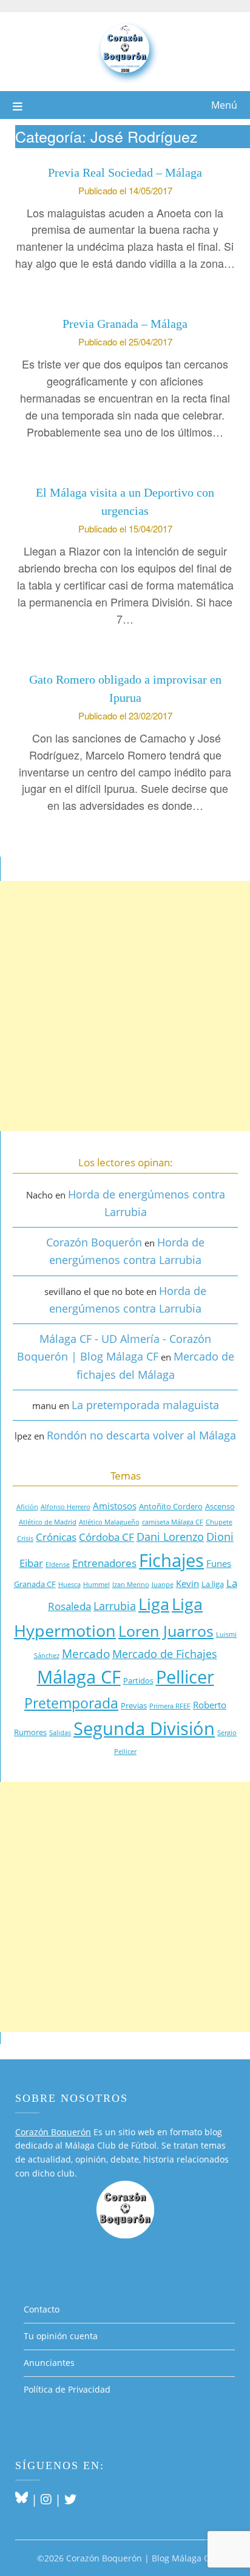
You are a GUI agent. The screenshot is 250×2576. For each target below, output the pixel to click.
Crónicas (56, 1537)
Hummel (96, 1585)
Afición (27, 1507)
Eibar (31, 1563)
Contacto (42, 2309)
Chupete (219, 1522)
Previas (134, 1705)
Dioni (220, 1537)
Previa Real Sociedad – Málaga (125, 172)
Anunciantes (49, 2363)
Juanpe (163, 1585)
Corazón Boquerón (94, 1242)
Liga (154, 1604)
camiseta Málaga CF (173, 1522)
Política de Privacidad (67, 2389)
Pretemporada (71, 1703)
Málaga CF (79, 1677)
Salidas (60, 1733)
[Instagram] (46, 2499)
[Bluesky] (22, 2499)
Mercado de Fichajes (165, 1654)
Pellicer (185, 1677)
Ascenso (220, 1506)
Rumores (30, 1732)
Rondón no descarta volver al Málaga (141, 1435)
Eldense (58, 1565)
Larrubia (115, 1606)
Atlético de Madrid (48, 1522)
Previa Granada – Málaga (125, 324)
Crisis (25, 1538)
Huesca (69, 1585)
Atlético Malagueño (109, 1522)
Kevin (187, 1583)
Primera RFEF (170, 1706)
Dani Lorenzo (170, 1537)
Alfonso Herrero (66, 1507)
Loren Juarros (166, 1631)
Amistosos (115, 1506)
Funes (219, 1563)
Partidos (138, 1681)
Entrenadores (104, 1563)
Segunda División (144, 1728)
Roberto (210, 1705)
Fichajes (171, 1560)
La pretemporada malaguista (145, 1405)
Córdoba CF (106, 1537)
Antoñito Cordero (171, 1506)
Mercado (86, 1653)
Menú (224, 105)
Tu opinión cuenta (61, 2336)
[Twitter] (70, 2499)
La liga (213, 1584)
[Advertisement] (125, 1006)
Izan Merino (131, 1585)
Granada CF (35, 1584)
